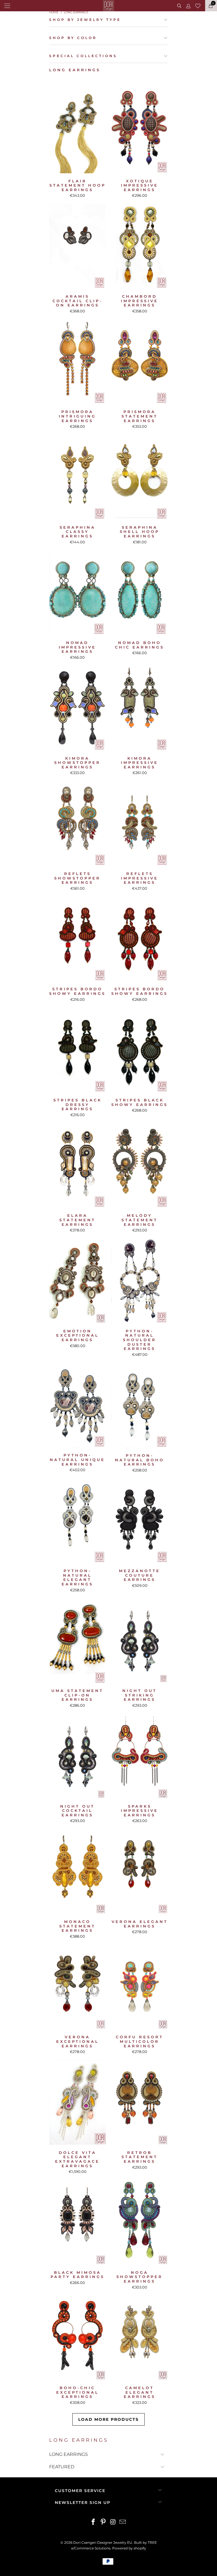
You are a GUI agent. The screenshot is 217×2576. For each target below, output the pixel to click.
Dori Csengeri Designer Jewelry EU (103, 2542)
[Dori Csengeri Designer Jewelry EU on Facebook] (94, 2522)
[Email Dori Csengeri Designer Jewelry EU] (123, 2522)
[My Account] (188, 6)
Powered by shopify (129, 2548)
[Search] (179, 6)
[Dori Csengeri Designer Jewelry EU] (108, 6)
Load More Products (108, 2419)
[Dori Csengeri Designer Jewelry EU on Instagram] (113, 2522)
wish (198, 5)
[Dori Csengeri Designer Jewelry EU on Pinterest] (103, 2522)
